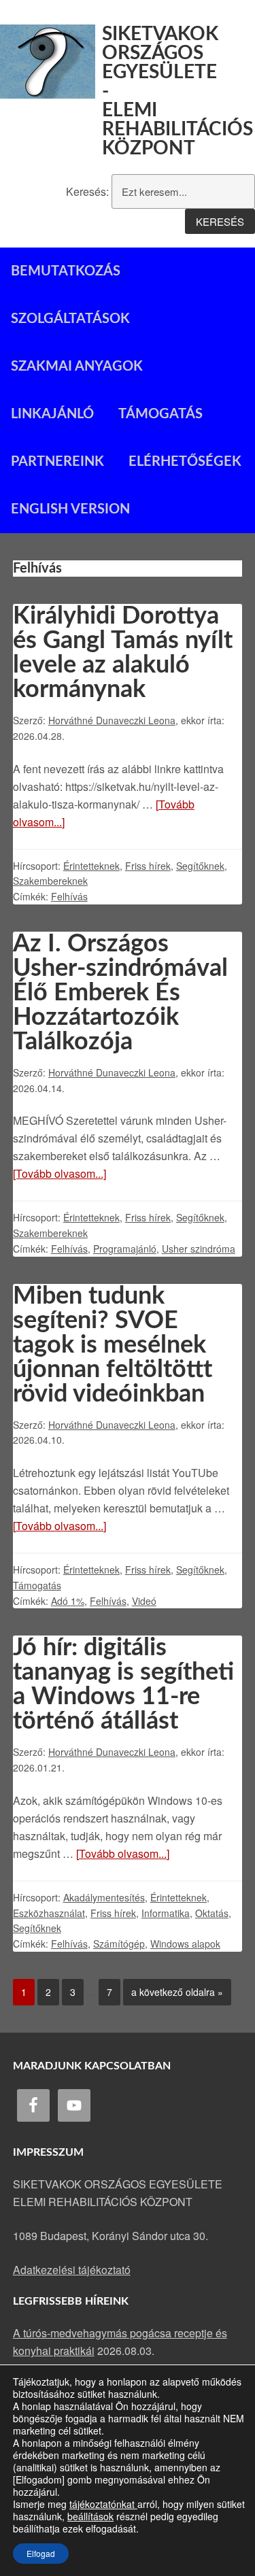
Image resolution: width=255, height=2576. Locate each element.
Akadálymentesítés (104, 1897)
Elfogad (41, 2553)
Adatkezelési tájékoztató (72, 2270)
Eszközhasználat (49, 1913)
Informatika (166, 1913)
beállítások (90, 2516)
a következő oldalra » (173, 1989)
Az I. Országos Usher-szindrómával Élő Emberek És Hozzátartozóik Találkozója (120, 993)
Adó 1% (68, 1601)
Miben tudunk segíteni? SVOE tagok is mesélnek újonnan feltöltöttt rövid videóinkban (113, 1345)
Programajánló (125, 1249)
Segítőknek (200, 866)
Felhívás (69, 896)
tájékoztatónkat (103, 2504)
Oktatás (212, 1913)
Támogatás (37, 1585)
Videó (144, 1601)
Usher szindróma (199, 1249)
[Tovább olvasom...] (60, 1173)
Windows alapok (185, 1944)
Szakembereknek (50, 881)
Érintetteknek (91, 866)
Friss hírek (148, 866)
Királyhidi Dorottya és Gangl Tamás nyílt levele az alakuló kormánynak (123, 653)
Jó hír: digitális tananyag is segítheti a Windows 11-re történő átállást (123, 1684)
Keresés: (87, 191)
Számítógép (119, 1944)
